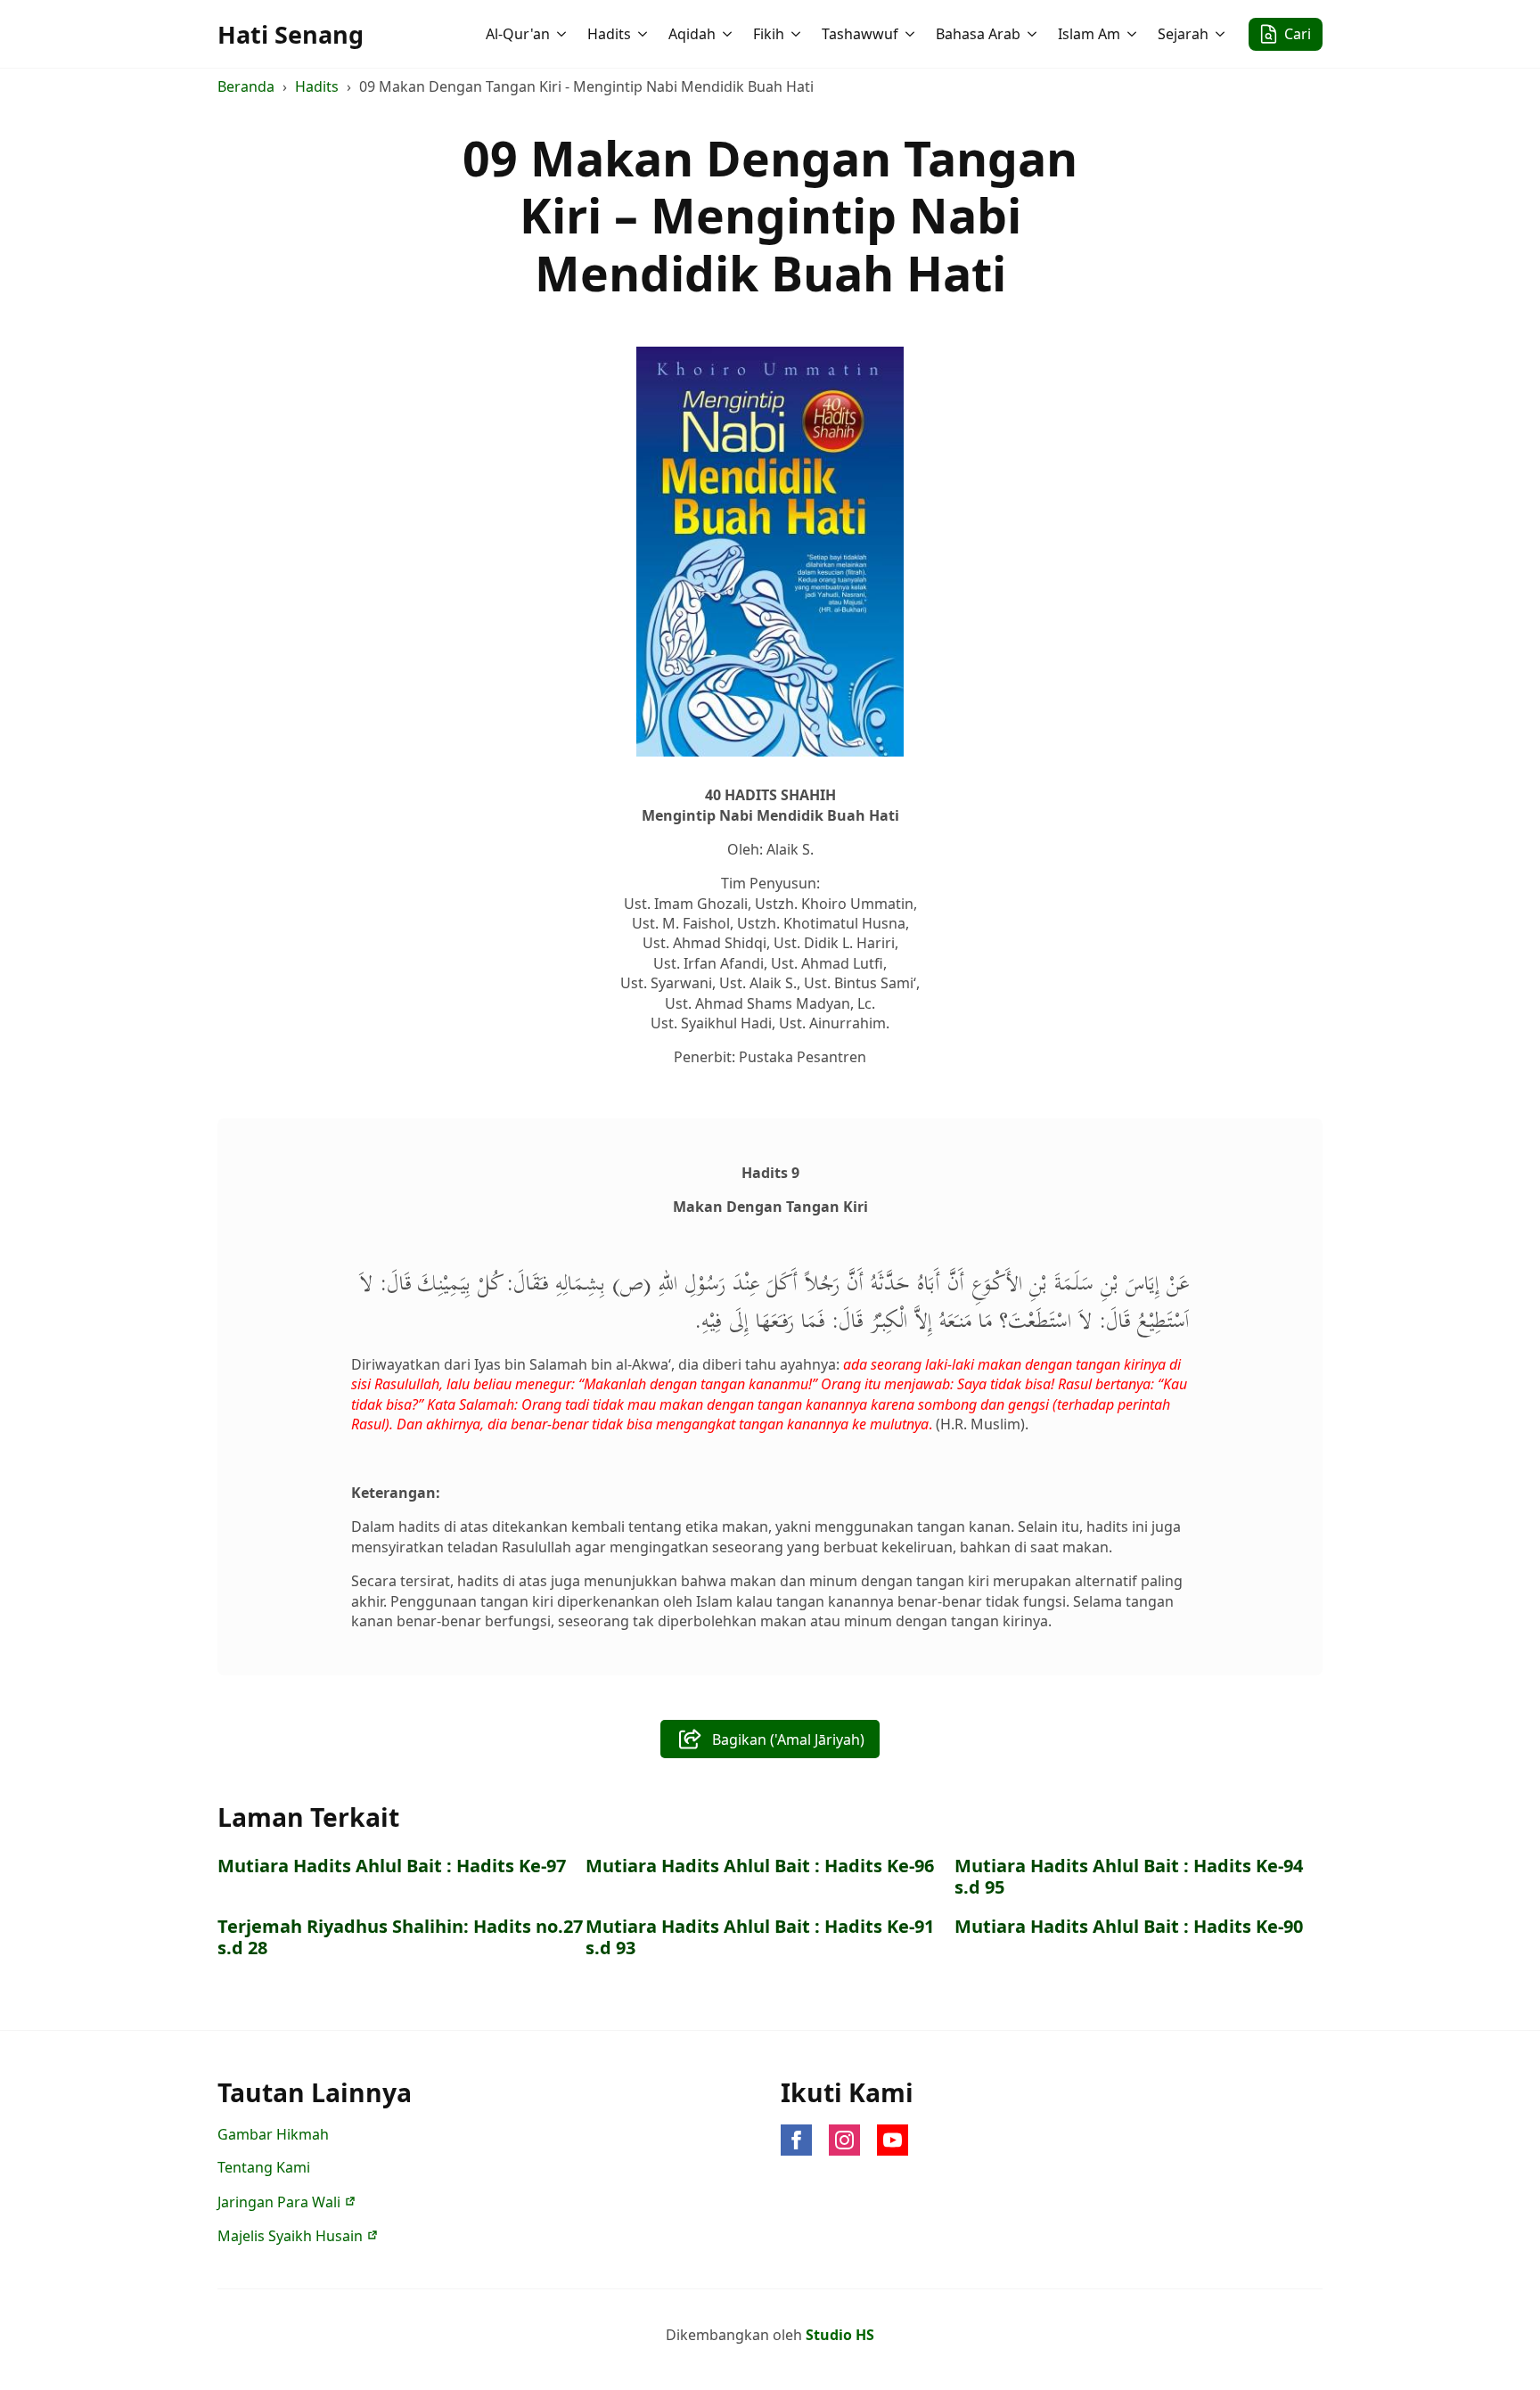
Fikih (769, 34)
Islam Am (1089, 34)
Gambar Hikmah (273, 2134)
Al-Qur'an (518, 34)
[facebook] (796, 2140)
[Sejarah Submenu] (1222, 34)
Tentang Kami (264, 2167)
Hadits (609, 34)
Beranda (246, 86)
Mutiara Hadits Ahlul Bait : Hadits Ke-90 (1129, 1927)
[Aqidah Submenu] (729, 34)
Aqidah (692, 34)
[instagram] (844, 2140)
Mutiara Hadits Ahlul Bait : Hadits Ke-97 (392, 1866)
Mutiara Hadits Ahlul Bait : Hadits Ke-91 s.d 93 (760, 1937)
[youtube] (893, 2140)
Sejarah (1183, 34)
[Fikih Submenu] (798, 34)
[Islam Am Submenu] (1134, 34)
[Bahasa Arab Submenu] (1034, 34)
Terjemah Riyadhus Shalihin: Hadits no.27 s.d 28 (400, 1937)
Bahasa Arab (978, 34)
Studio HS (840, 2335)
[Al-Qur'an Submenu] (563, 34)
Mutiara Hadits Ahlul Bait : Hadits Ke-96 (760, 1866)
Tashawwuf (860, 34)
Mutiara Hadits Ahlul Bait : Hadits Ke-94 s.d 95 (1129, 1877)
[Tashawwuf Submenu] (912, 34)
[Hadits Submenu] (644, 34)
